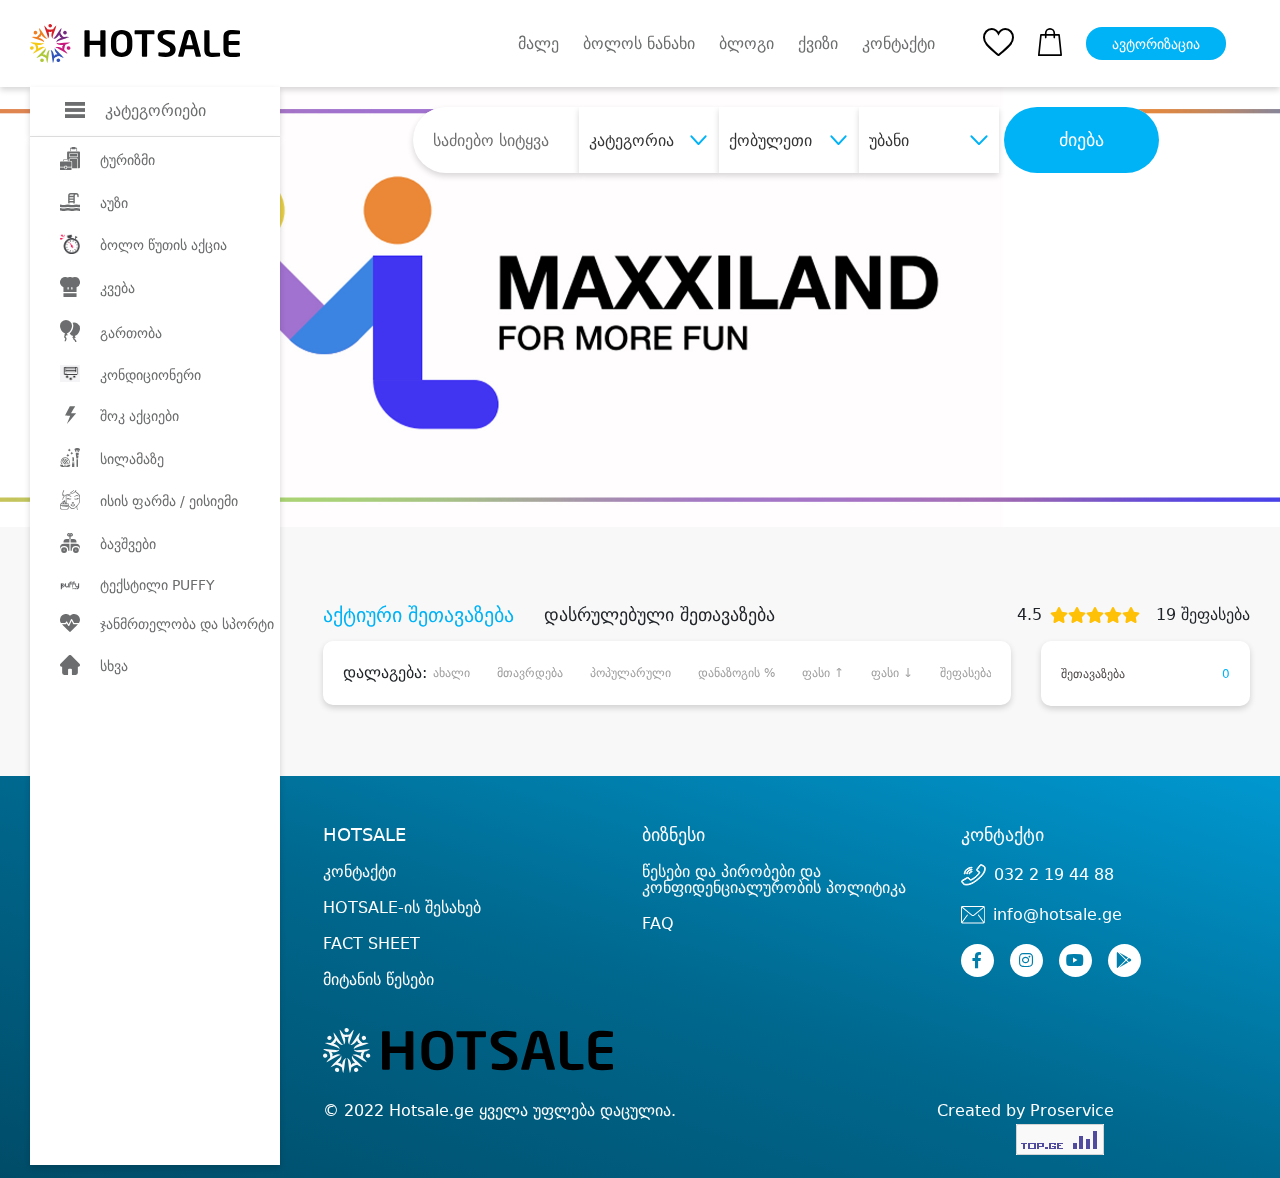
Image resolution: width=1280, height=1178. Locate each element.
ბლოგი (746, 43)
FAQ (658, 923)
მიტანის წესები (378, 979)
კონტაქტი (898, 44)
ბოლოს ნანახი (639, 43)
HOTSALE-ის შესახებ (402, 907)
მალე (538, 43)
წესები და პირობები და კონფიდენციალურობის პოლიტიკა (774, 879)
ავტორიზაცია (1156, 44)
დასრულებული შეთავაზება (659, 615)
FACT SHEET (371, 943)
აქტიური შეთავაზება (418, 615)
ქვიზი (818, 43)
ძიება (1081, 140)
